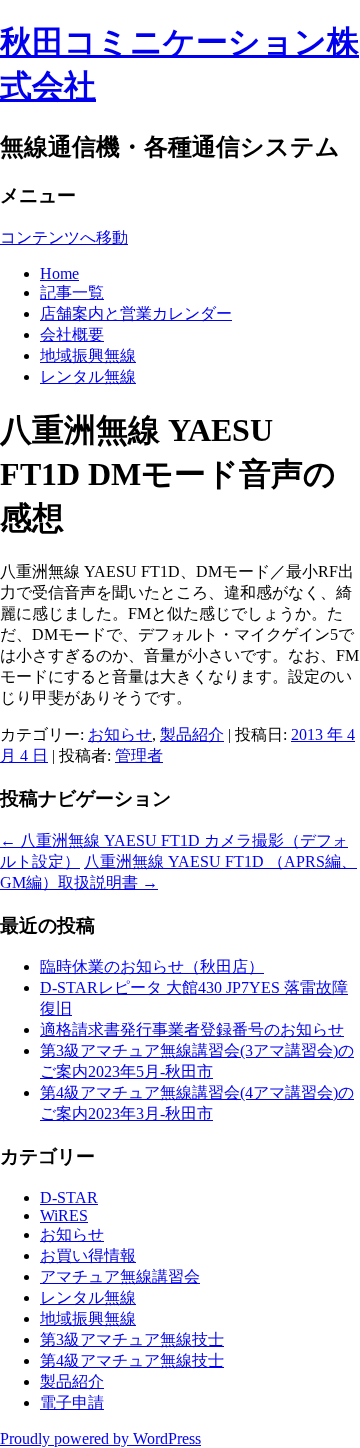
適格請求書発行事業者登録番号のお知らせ (192, 1029)
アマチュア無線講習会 (120, 1276)
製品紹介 (192, 734)
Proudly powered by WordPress (100, 1438)
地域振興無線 (88, 355)
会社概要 (72, 334)
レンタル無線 (88, 376)
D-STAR (69, 1197)
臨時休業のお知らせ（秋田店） (152, 966)
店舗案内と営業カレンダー (136, 313)
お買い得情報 (88, 1255)
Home (59, 273)
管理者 (139, 755)
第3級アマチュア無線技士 (132, 1339)
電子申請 (72, 1402)
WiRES (64, 1215)
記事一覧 (72, 292)
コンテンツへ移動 (64, 237)
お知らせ (120, 734)
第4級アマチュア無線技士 (132, 1360)
